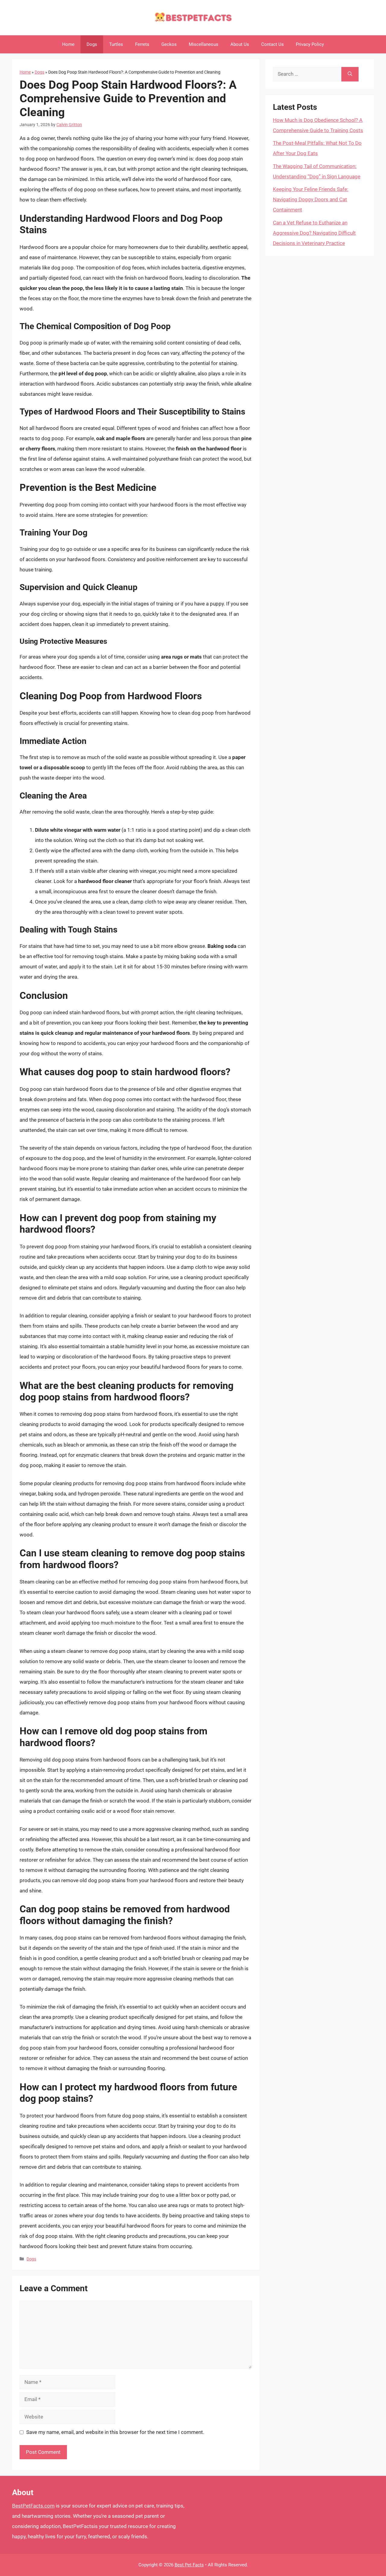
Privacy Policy (310, 44)
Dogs (92, 44)
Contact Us (272, 44)
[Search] (350, 74)
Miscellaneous (204, 44)
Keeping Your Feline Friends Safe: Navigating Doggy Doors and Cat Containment (311, 199)
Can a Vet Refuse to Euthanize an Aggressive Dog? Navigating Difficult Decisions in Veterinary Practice (314, 233)
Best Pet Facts (189, 2565)
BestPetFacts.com (33, 2506)
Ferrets (142, 44)
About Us (240, 44)
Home (68, 44)
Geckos (169, 44)
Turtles (116, 44)
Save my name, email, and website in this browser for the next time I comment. (115, 2432)
